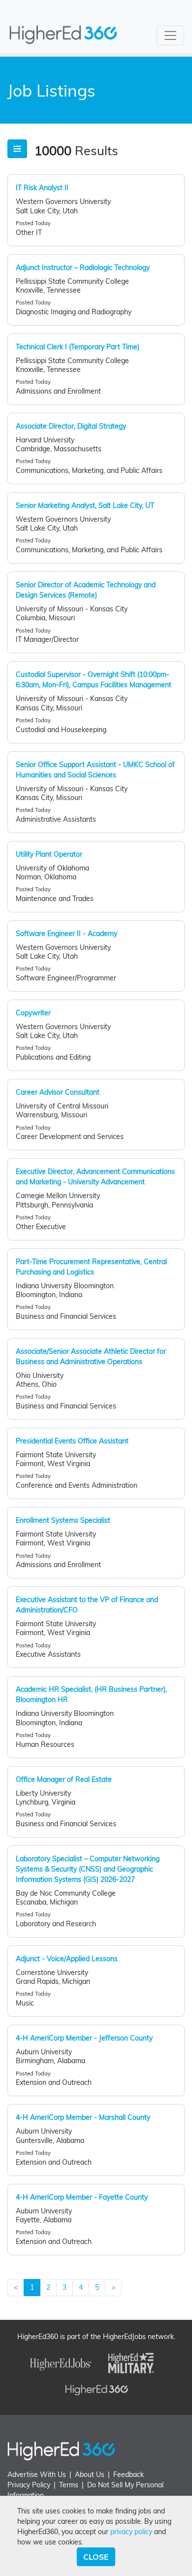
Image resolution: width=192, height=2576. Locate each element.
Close (96, 2557)
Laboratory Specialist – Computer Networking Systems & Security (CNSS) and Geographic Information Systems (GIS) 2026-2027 (88, 1869)
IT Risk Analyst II (42, 188)
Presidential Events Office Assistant (72, 1441)
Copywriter (33, 1013)
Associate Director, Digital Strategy (71, 426)
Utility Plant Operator (49, 854)
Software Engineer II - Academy (66, 934)
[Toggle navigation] (170, 35)
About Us (90, 2475)
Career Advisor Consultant (58, 1092)
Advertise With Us (37, 2475)
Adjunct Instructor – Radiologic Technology (83, 268)
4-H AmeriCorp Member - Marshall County (83, 2117)
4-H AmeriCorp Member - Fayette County (82, 2197)
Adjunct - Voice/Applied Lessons (67, 1959)
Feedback (128, 2475)
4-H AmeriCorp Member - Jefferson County (84, 2038)
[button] (17, 149)
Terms (69, 2485)
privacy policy (131, 2532)
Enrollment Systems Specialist (63, 1520)
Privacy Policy (29, 2485)
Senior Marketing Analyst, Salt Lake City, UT (85, 505)
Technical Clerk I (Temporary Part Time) (78, 347)
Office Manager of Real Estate (64, 1779)
